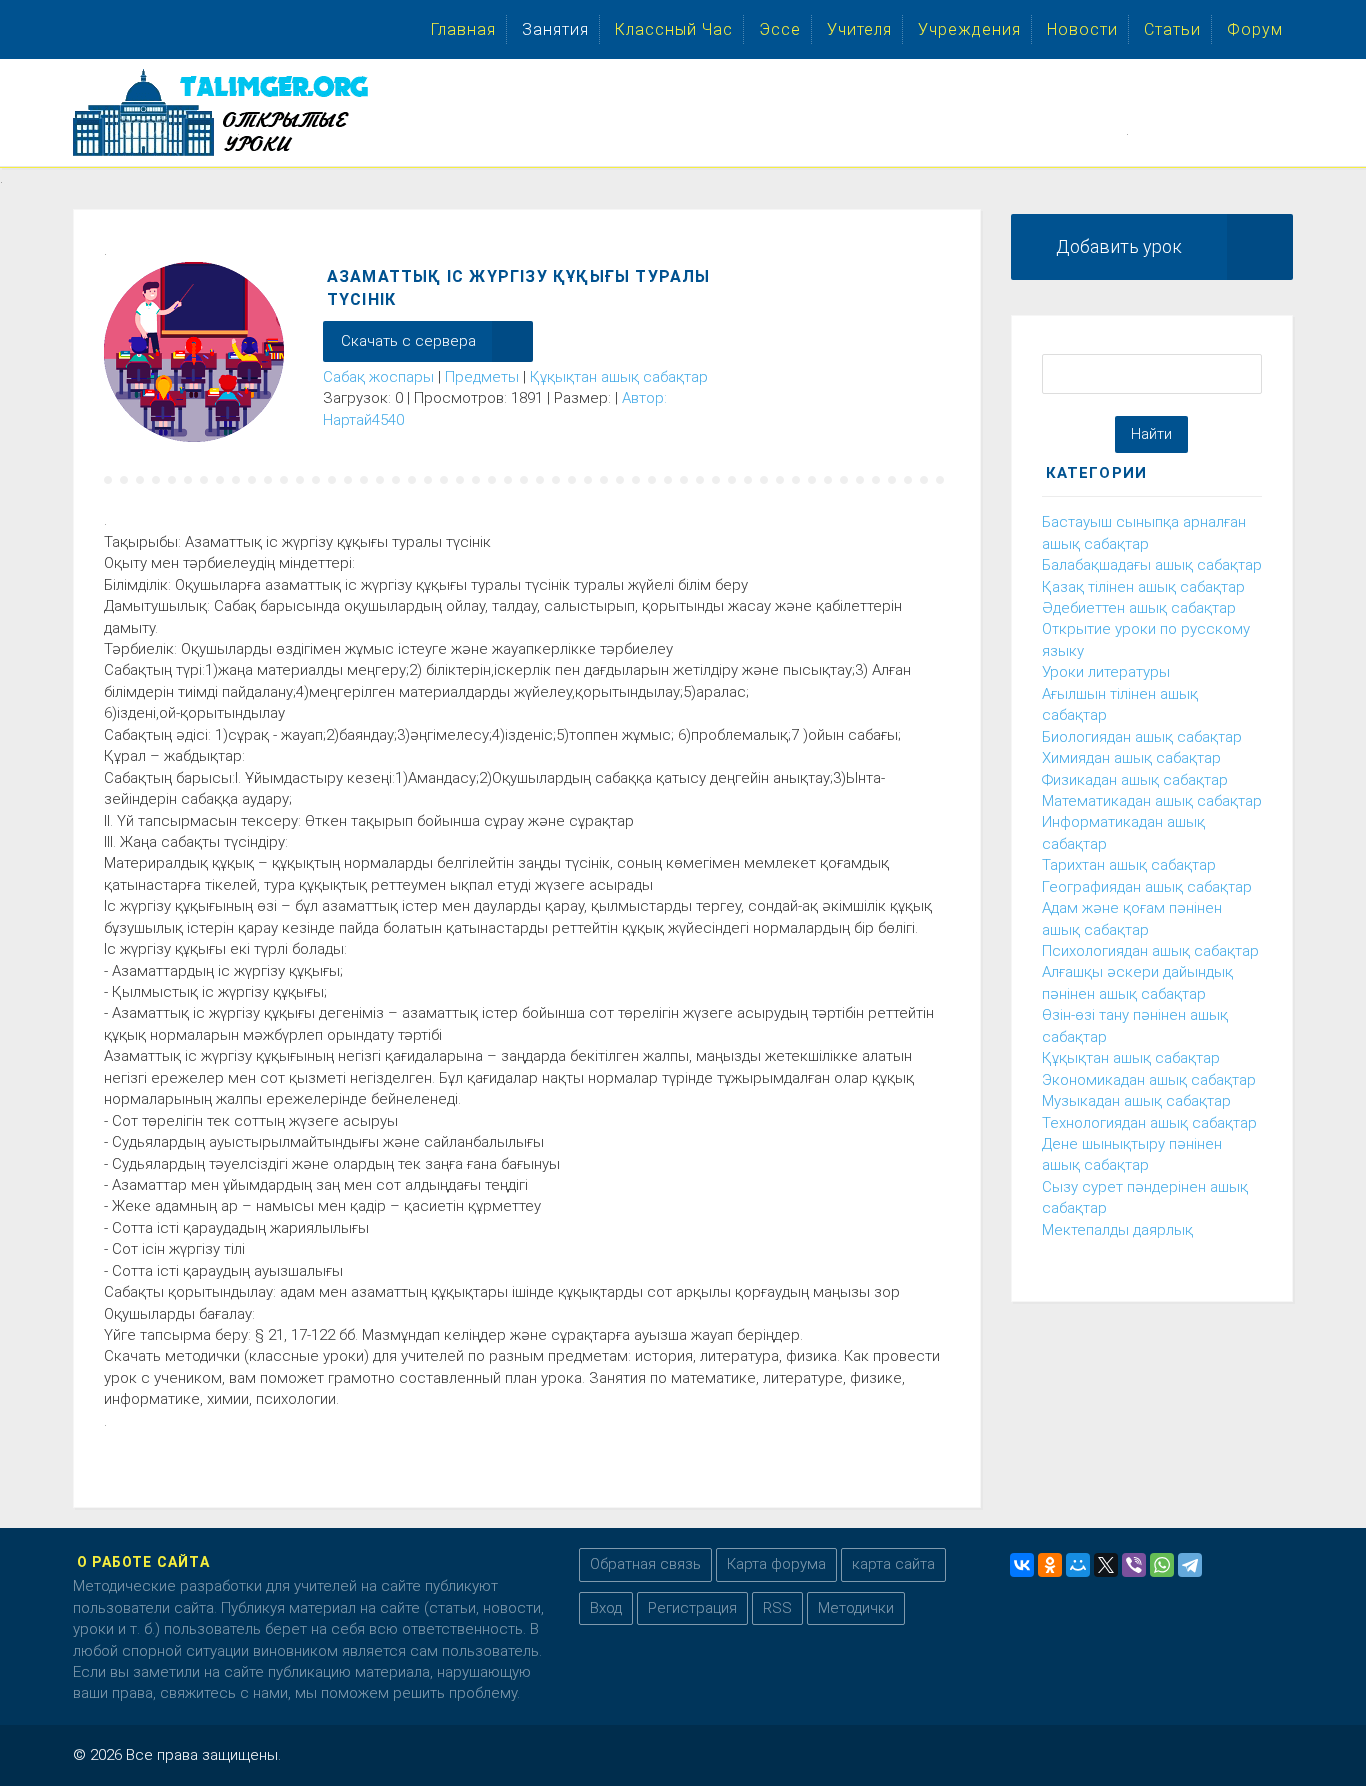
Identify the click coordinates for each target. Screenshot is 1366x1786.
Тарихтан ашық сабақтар (1129, 865)
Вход (606, 1608)
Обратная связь (645, 1564)
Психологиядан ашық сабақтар (1150, 951)
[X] (1106, 1565)
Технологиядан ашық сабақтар (1149, 1123)
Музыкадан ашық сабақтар (1136, 1101)
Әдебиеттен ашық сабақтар (1139, 608)
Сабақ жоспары (378, 377)
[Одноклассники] (1050, 1565)
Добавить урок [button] (1119, 246)
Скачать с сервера (408, 341)
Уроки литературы (1106, 672)
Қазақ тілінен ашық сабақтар (1143, 587)
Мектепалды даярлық (1117, 1230)
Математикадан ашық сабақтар (1152, 801)
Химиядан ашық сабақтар (1131, 758)
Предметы (482, 377)
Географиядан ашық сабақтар (1147, 887)
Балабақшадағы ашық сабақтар (1152, 565)
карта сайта (893, 1564)
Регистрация (692, 1608)
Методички (856, 1608)
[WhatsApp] (1162, 1565)
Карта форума (776, 1564)
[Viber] (1134, 1565)
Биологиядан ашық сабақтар (1142, 737)
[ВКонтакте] (1022, 1565)
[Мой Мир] (1078, 1565)
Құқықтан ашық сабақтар (619, 377)
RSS (777, 1608)
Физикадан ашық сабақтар (1135, 780)
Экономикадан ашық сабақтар (1149, 1080)
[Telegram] (1190, 1565)
